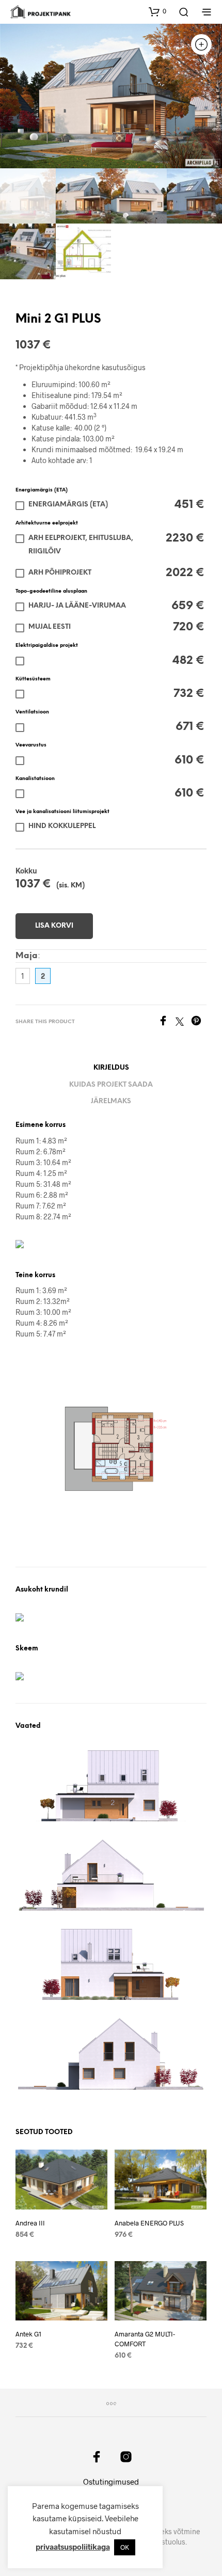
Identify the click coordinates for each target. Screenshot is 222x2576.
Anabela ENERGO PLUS (149, 2223)
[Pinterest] (199, 1022)
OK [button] (125, 2547)
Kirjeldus (111, 1068)
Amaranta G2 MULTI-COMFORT (145, 2339)
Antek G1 (28, 2334)
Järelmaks (111, 1101)
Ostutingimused (111, 2482)
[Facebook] (167, 1022)
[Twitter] (183, 1022)
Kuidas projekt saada (111, 1085)
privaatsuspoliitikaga (73, 2547)
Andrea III (30, 2223)
